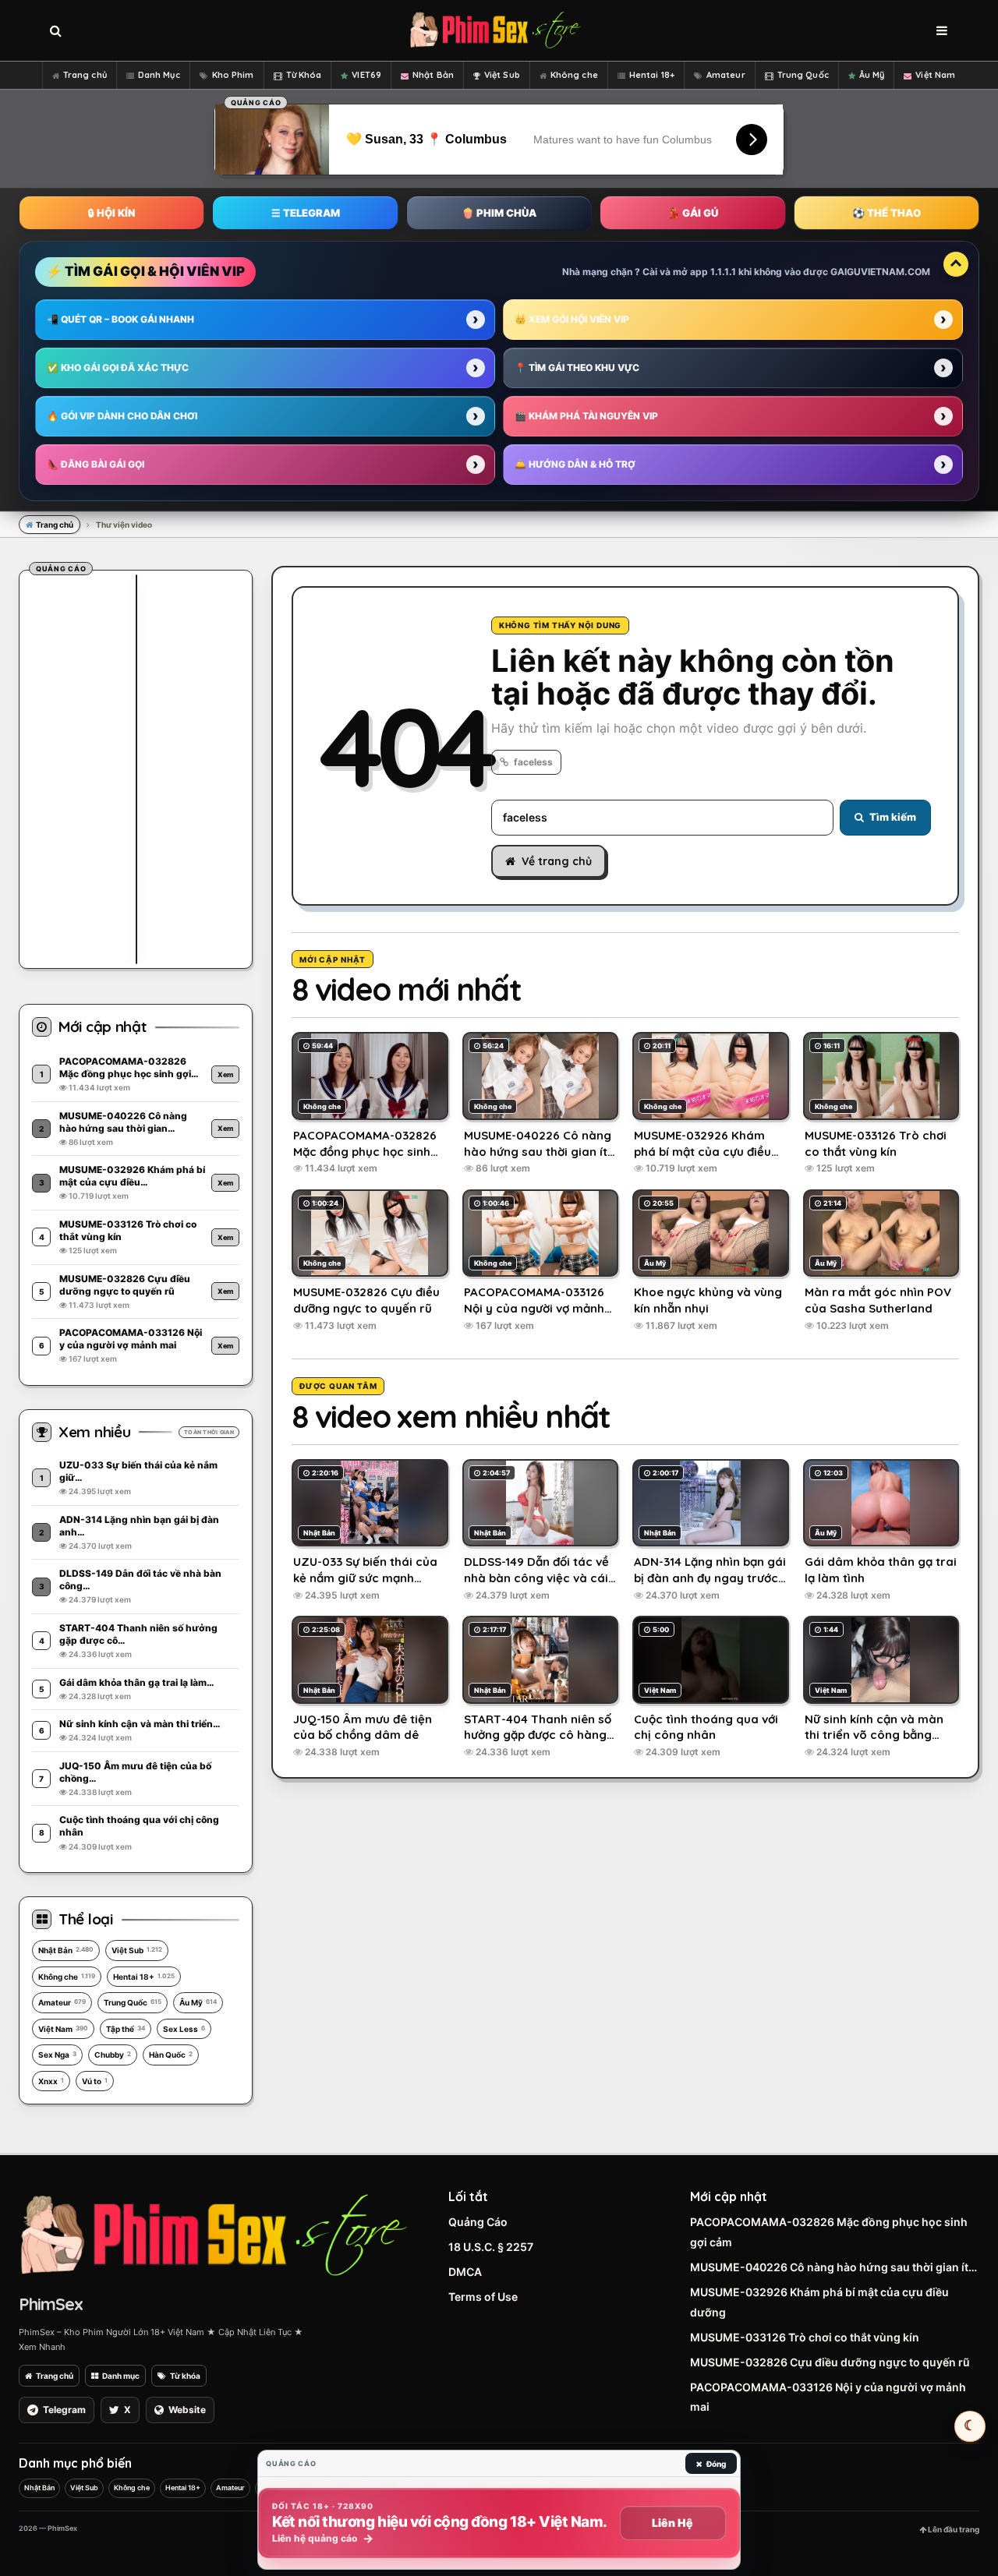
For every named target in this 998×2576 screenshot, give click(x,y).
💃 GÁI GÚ (693, 213)
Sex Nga (57, 2055)
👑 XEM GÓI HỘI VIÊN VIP (572, 319)
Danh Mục (159, 75)
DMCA (465, 2272)
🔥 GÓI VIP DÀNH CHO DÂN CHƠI (122, 416)
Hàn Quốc (171, 2055)
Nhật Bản (433, 75)
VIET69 (366, 75)
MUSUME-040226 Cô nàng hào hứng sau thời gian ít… (833, 2267)
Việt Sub (502, 75)
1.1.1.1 (723, 272)
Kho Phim (233, 75)
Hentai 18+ (652, 75)
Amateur (726, 75)
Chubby (113, 2055)
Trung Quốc (803, 75)
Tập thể (126, 2029)
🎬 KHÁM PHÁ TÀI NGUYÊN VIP (586, 416)
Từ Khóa (304, 75)
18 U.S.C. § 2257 (491, 2247)
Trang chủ (85, 75)
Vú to (95, 2081)
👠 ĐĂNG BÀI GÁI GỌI (96, 464)
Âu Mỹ (872, 75)
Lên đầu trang (953, 2529)
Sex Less (184, 2029)
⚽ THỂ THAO (887, 213)
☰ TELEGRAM (306, 213)
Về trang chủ (557, 861)
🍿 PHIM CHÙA (499, 213)
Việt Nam (935, 75)
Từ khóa (185, 2376)
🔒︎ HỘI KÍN (111, 213)
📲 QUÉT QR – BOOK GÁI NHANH (120, 319)
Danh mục (121, 2376)
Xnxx (51, 2081)
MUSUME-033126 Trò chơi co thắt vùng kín (805, 2337)
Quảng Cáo (478, 2222)
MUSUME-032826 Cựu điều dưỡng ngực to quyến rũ (830, 2362)
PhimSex (51, 2304)
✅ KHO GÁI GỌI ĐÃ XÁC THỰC (118, 367)
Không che (574, 75)
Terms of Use (483, 2297)
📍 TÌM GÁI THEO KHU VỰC (577, 367)
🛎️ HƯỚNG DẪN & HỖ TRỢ (575, 464)
